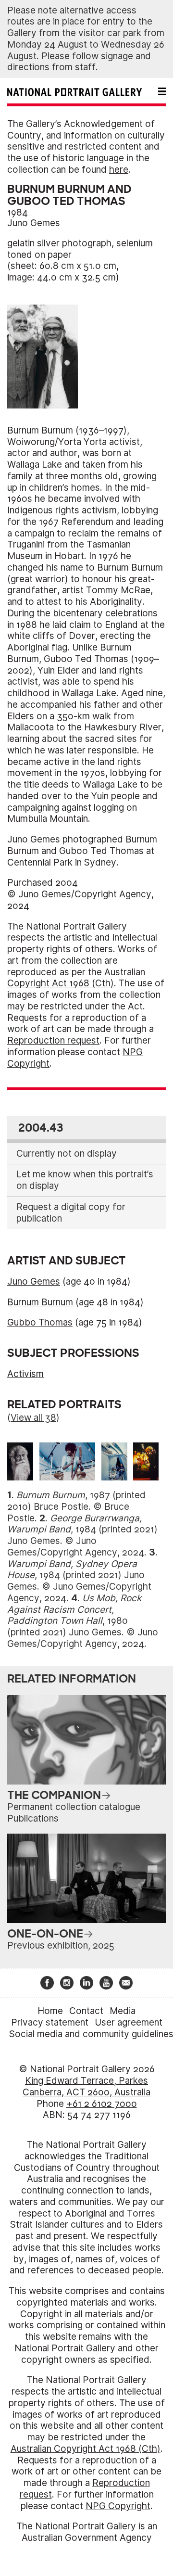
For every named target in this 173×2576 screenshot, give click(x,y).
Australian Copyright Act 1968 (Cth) (76, 978)
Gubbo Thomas (40, 1322)
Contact (86, 2011)
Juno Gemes (34, 223)
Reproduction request (53, 1040)
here (119, 170)
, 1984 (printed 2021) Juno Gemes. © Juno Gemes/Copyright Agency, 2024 (82, 1535)
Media (123, 2011)
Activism (25, 1374)
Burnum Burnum (40, 1302)
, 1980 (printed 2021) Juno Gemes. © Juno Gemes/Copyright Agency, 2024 (83, 1621)
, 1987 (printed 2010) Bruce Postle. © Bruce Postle (76, 1507)
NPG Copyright (118, 2506)
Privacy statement (50, 2022)
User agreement (129, 2022)
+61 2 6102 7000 (102, 2104)
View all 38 (33, 1418)
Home (50, 2011)
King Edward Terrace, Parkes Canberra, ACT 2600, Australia (86, 2086)
